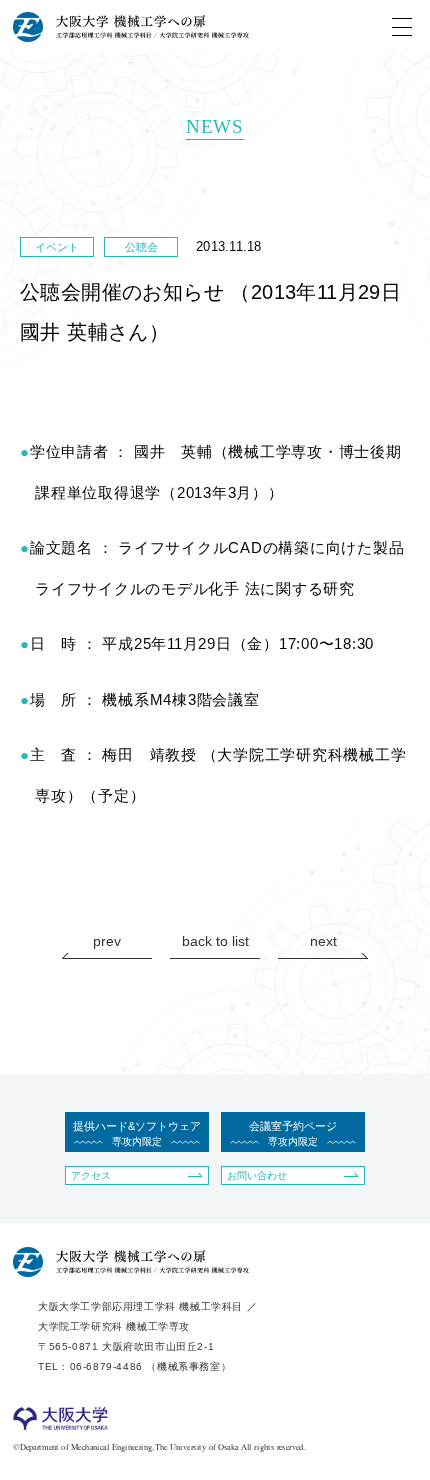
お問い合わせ (257, 1175)
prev (107, 941)
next (323, 941)
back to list (215, 941)
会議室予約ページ (293, 1133)
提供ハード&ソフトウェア (137, 1133)
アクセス (91, 1175)
